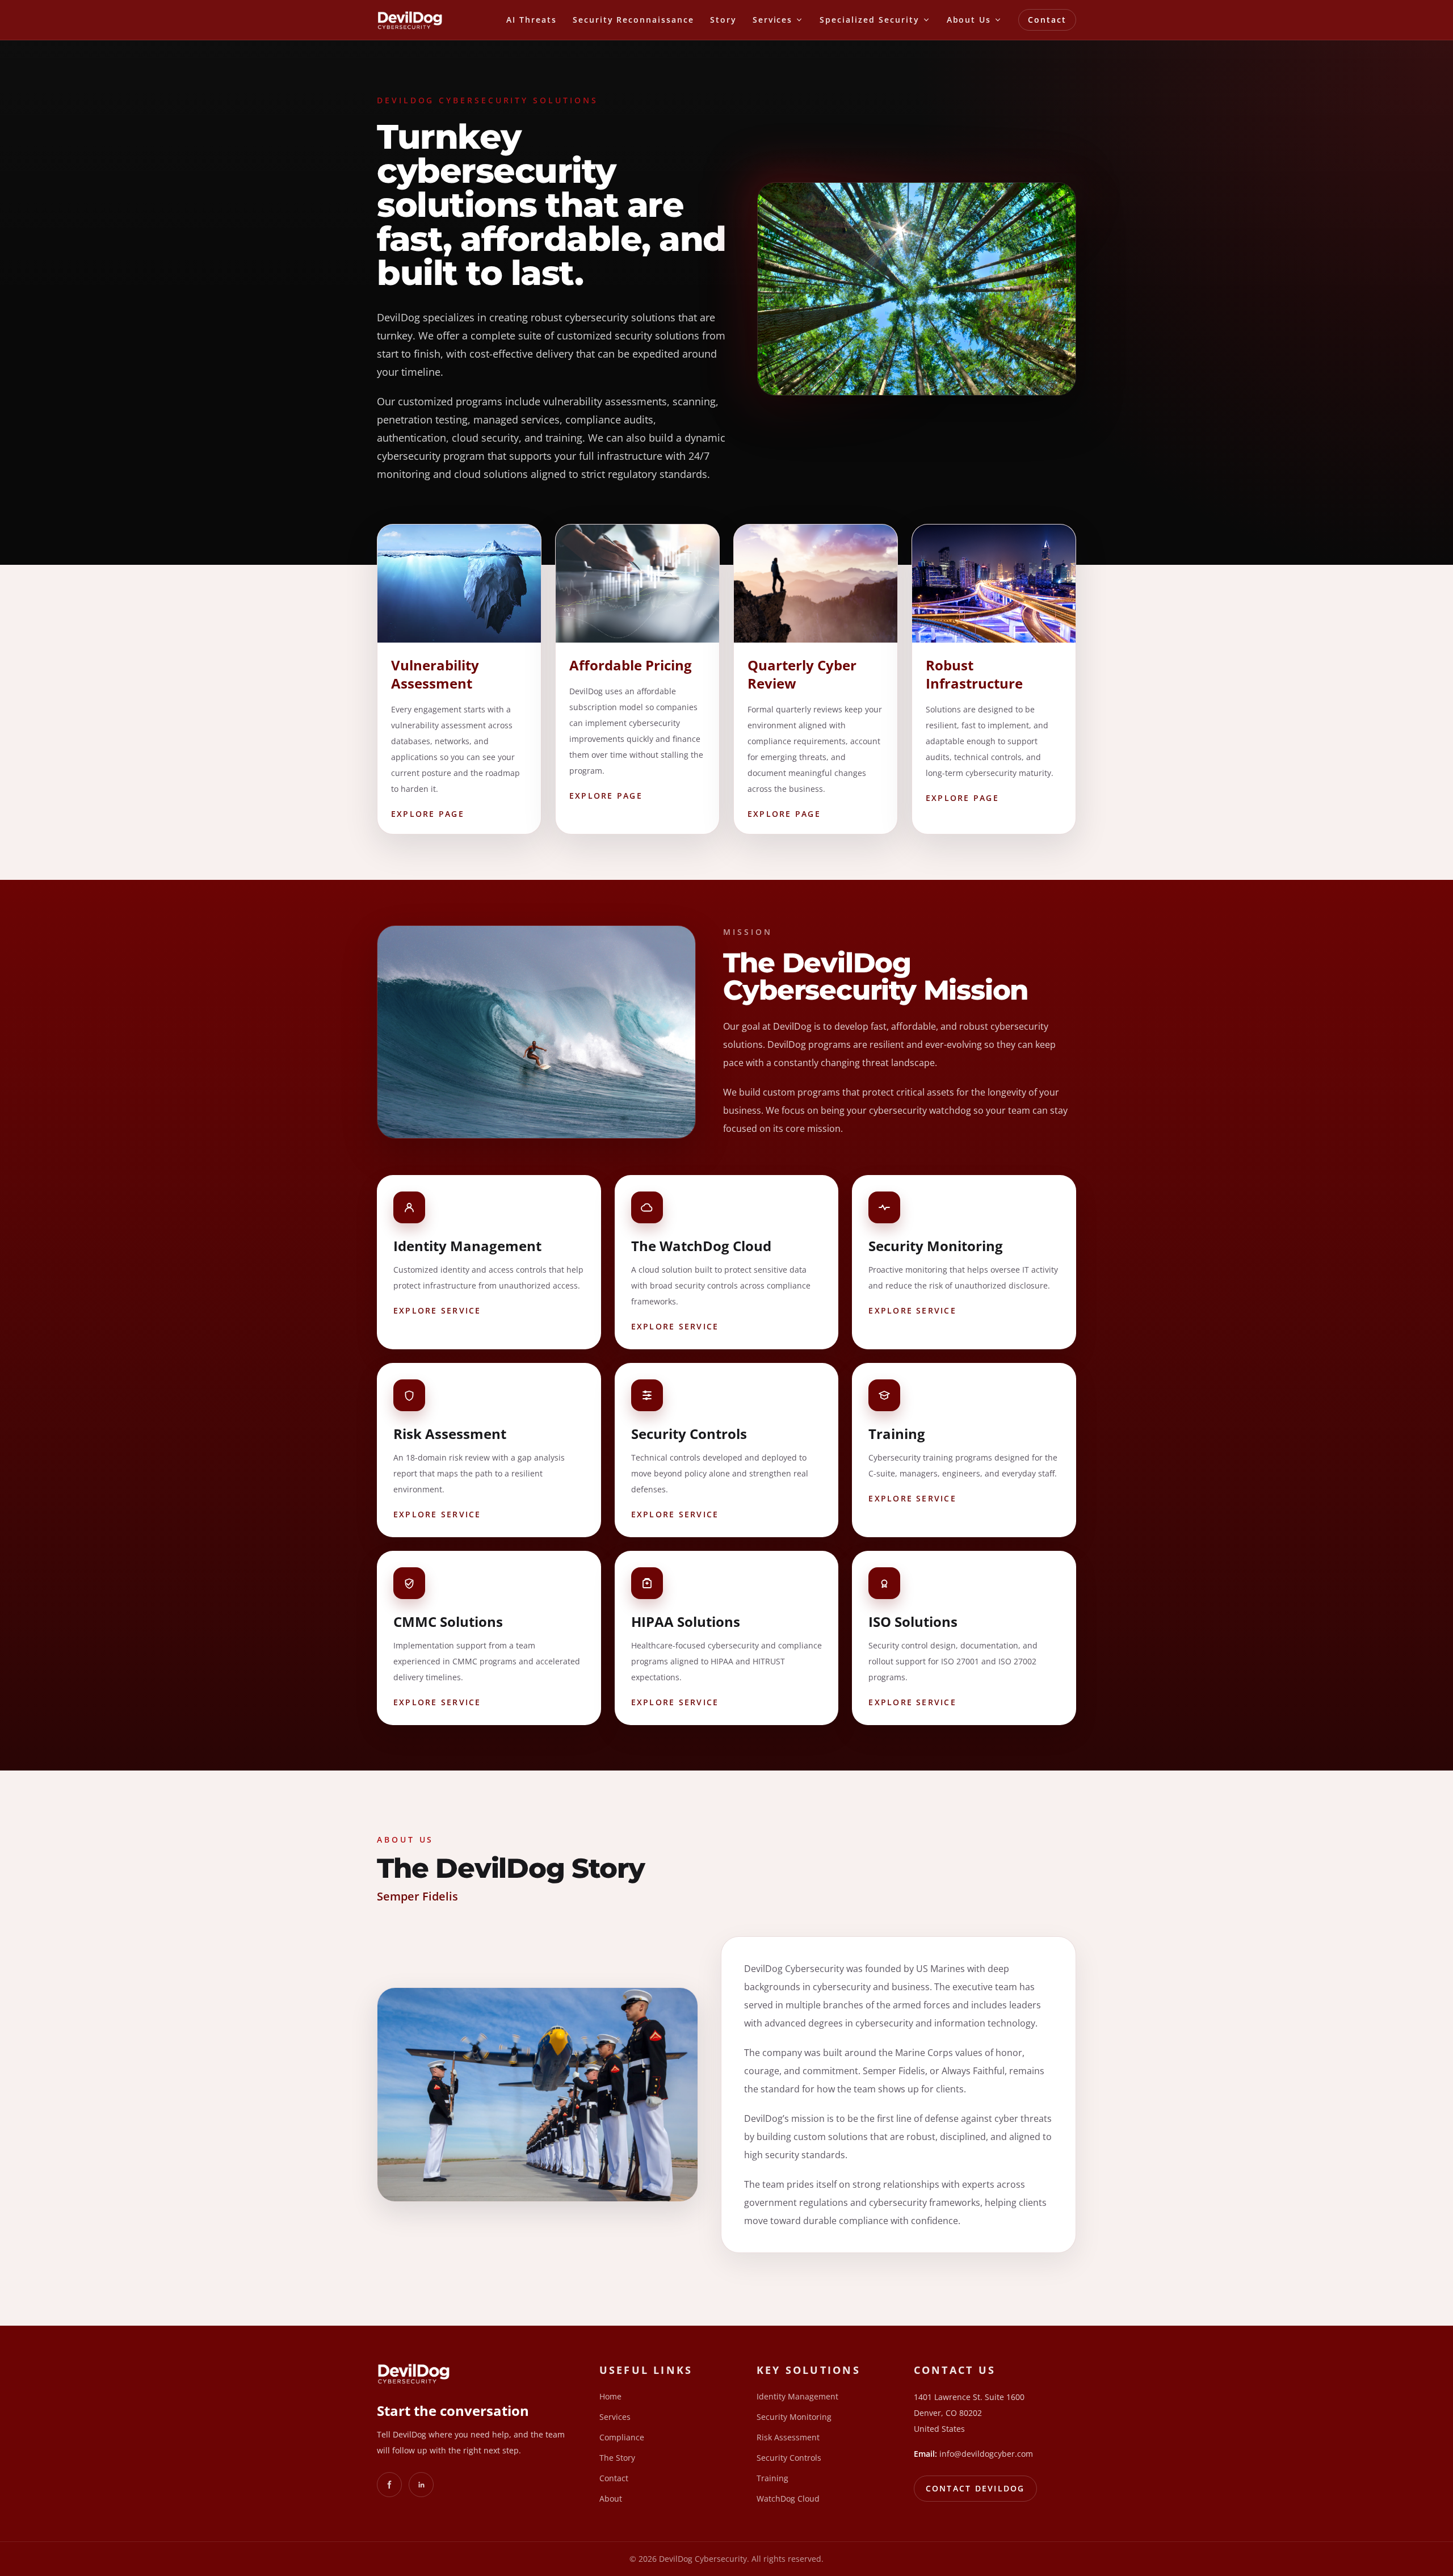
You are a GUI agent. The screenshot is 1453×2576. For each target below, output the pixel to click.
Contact (1047, 20)
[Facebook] (389, 2485)
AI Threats (532, 20)
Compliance (622, 2437)
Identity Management (797, 2396)
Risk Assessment (788, 2437)
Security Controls (789, 2458)
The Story (617, 2458)
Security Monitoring (794, 2417)
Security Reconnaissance (633, 20)
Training (772, 2478)
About (611, 2499)
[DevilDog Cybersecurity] (410, 20)
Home (610, 2396)
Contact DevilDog (975, 2488)
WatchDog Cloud (788, 2499)
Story (723, 20)
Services (615, 2417)
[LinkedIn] (421, 2485)
